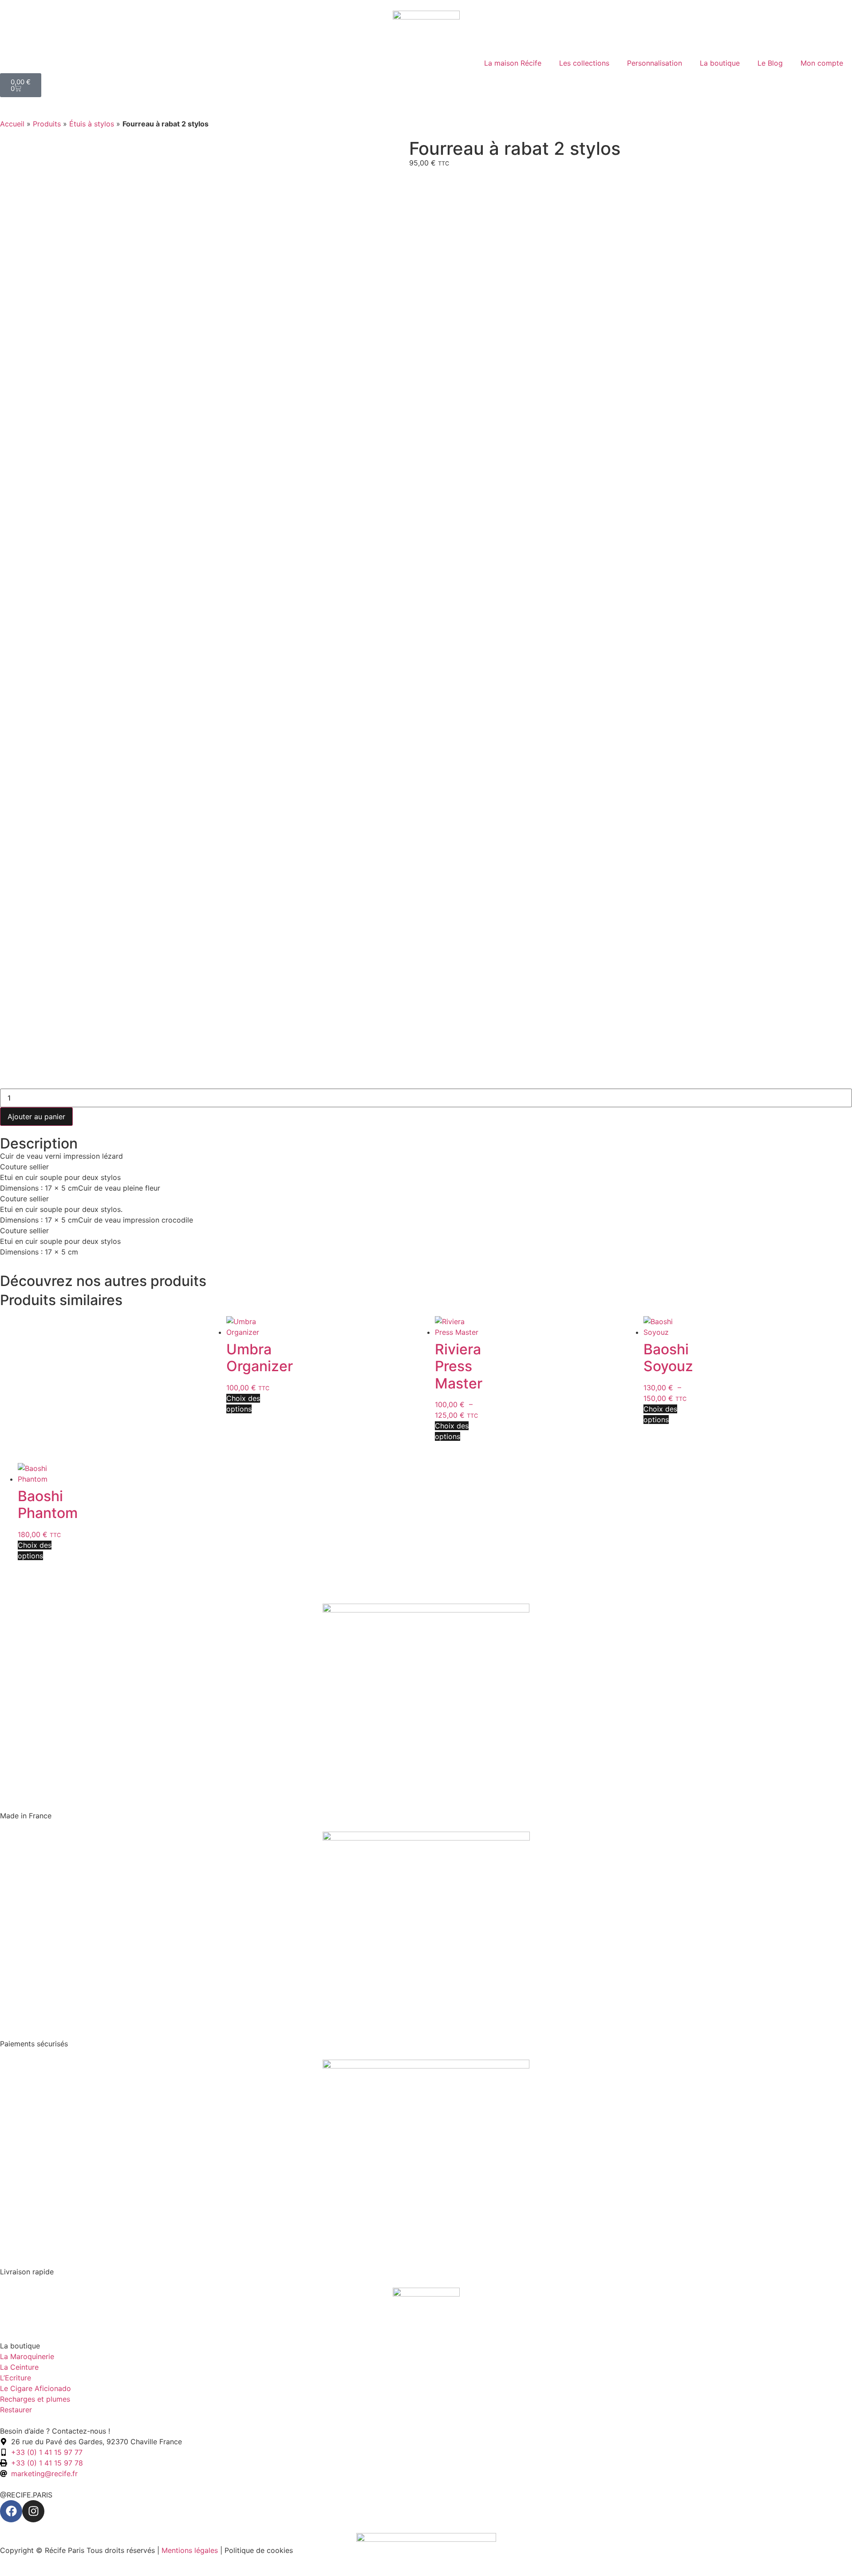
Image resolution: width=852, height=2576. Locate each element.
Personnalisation (655, 63)
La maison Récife (513, 63)
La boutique (720, 63)
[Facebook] (11, 2511)
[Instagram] (33, 2511)
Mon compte (822, 63)
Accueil (12, 124)
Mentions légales (190, 2550)
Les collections (584, 63)
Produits (47, 124)
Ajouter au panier (36, 1117)
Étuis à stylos (92, 124)
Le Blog (770, 63)
